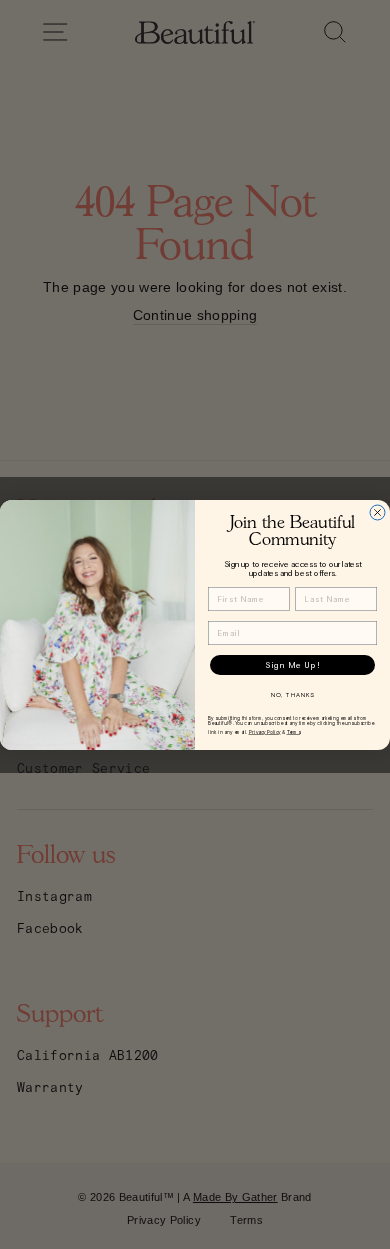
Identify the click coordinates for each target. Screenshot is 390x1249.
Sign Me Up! (292, 664)
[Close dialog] (377, 512)
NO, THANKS (293, 694)
